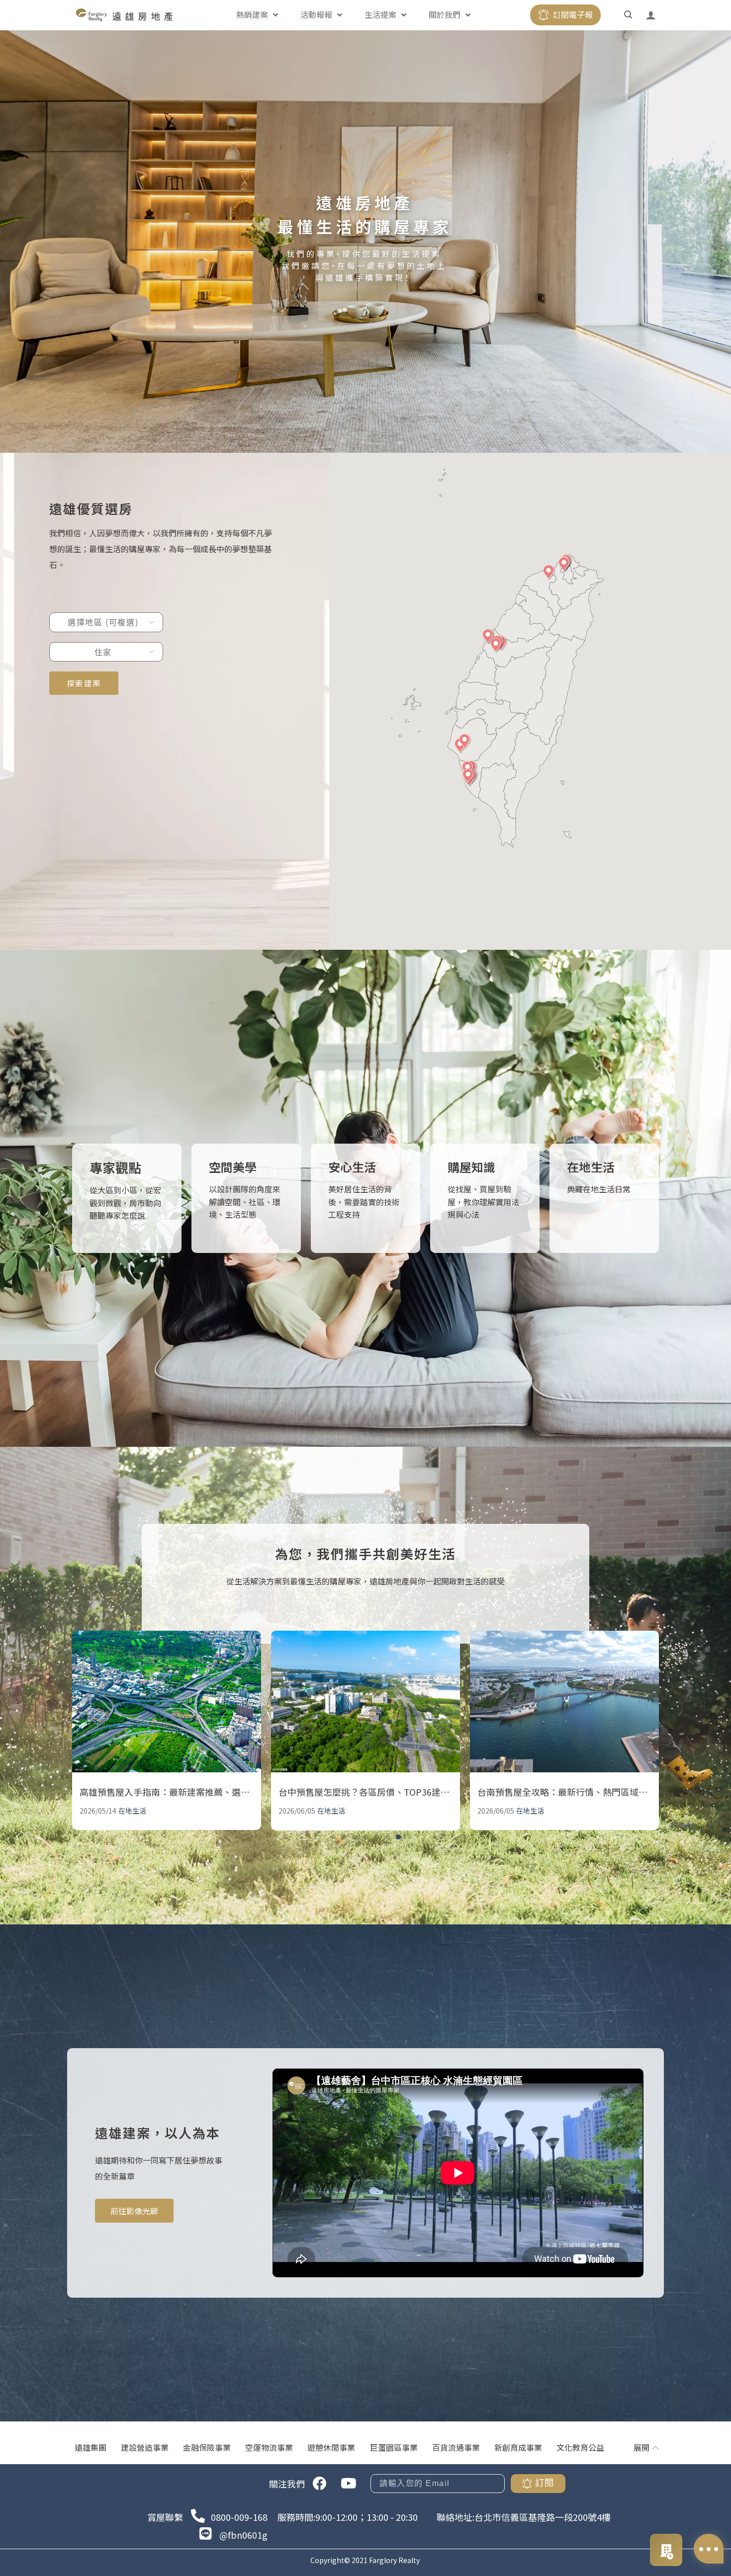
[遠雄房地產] (124, 15)
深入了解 (118, 1210)
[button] (548, 572)
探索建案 (84, 683)
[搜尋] (629, 15)
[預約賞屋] (666, 2550)
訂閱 (544, 2483)
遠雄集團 (91, 2447)
